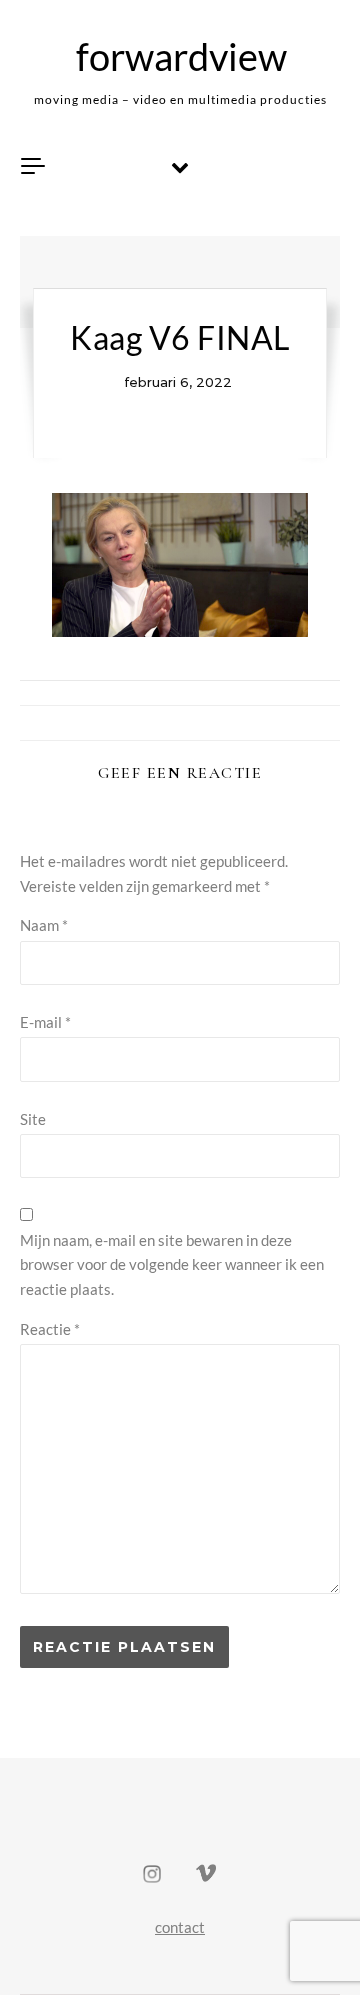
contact (180, 1927)
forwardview (181, 56)
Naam (44, 925)
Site (33, 1119)
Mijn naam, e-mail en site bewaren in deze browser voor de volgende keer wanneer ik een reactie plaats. (172, 1264)
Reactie (50, 1329)
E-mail (45, 1022)
